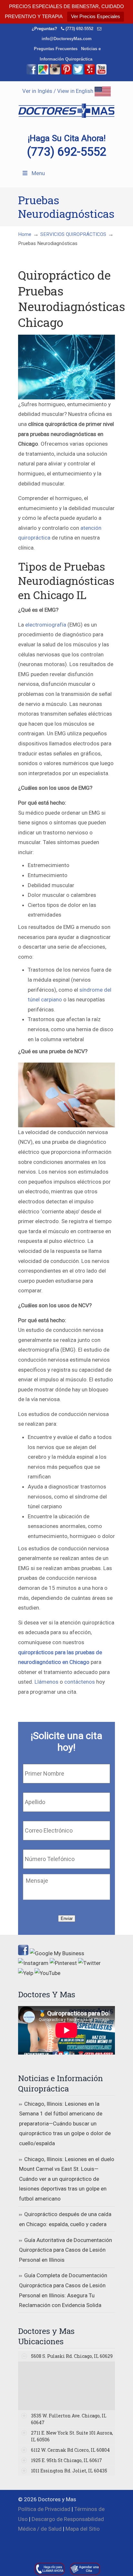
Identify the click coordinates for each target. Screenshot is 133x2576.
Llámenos (46, 1682)
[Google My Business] (43, 73)
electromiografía (46, 625)
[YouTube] (101, 73)
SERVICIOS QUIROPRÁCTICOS (73, 234)
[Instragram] (55, 73)
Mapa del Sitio (83, 2529)
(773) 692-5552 (79, 29)
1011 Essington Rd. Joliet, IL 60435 (69, 2471)
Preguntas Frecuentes (56, 49)
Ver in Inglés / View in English (58, 91)
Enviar (67, 1918)
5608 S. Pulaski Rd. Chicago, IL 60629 (72, 2356)
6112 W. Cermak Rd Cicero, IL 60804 (70, 2450)
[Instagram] (33, 1963)
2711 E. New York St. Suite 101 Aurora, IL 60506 (72, 2436)
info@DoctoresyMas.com (67, 39)
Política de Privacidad (44, 2509)
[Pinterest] (66, 73)
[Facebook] (32, 73)
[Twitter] (78, 73)
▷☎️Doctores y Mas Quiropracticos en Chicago (66, 107)
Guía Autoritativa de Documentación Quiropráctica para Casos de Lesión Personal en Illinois (66, 2250)
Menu (38, 173)
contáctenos (80, 1682)
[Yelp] (90, 73)
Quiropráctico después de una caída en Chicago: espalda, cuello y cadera (65, 2219)
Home (25, 234)
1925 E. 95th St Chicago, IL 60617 (66, 2460)
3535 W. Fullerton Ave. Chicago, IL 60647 (69, 2419)
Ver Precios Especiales (96, 16)
